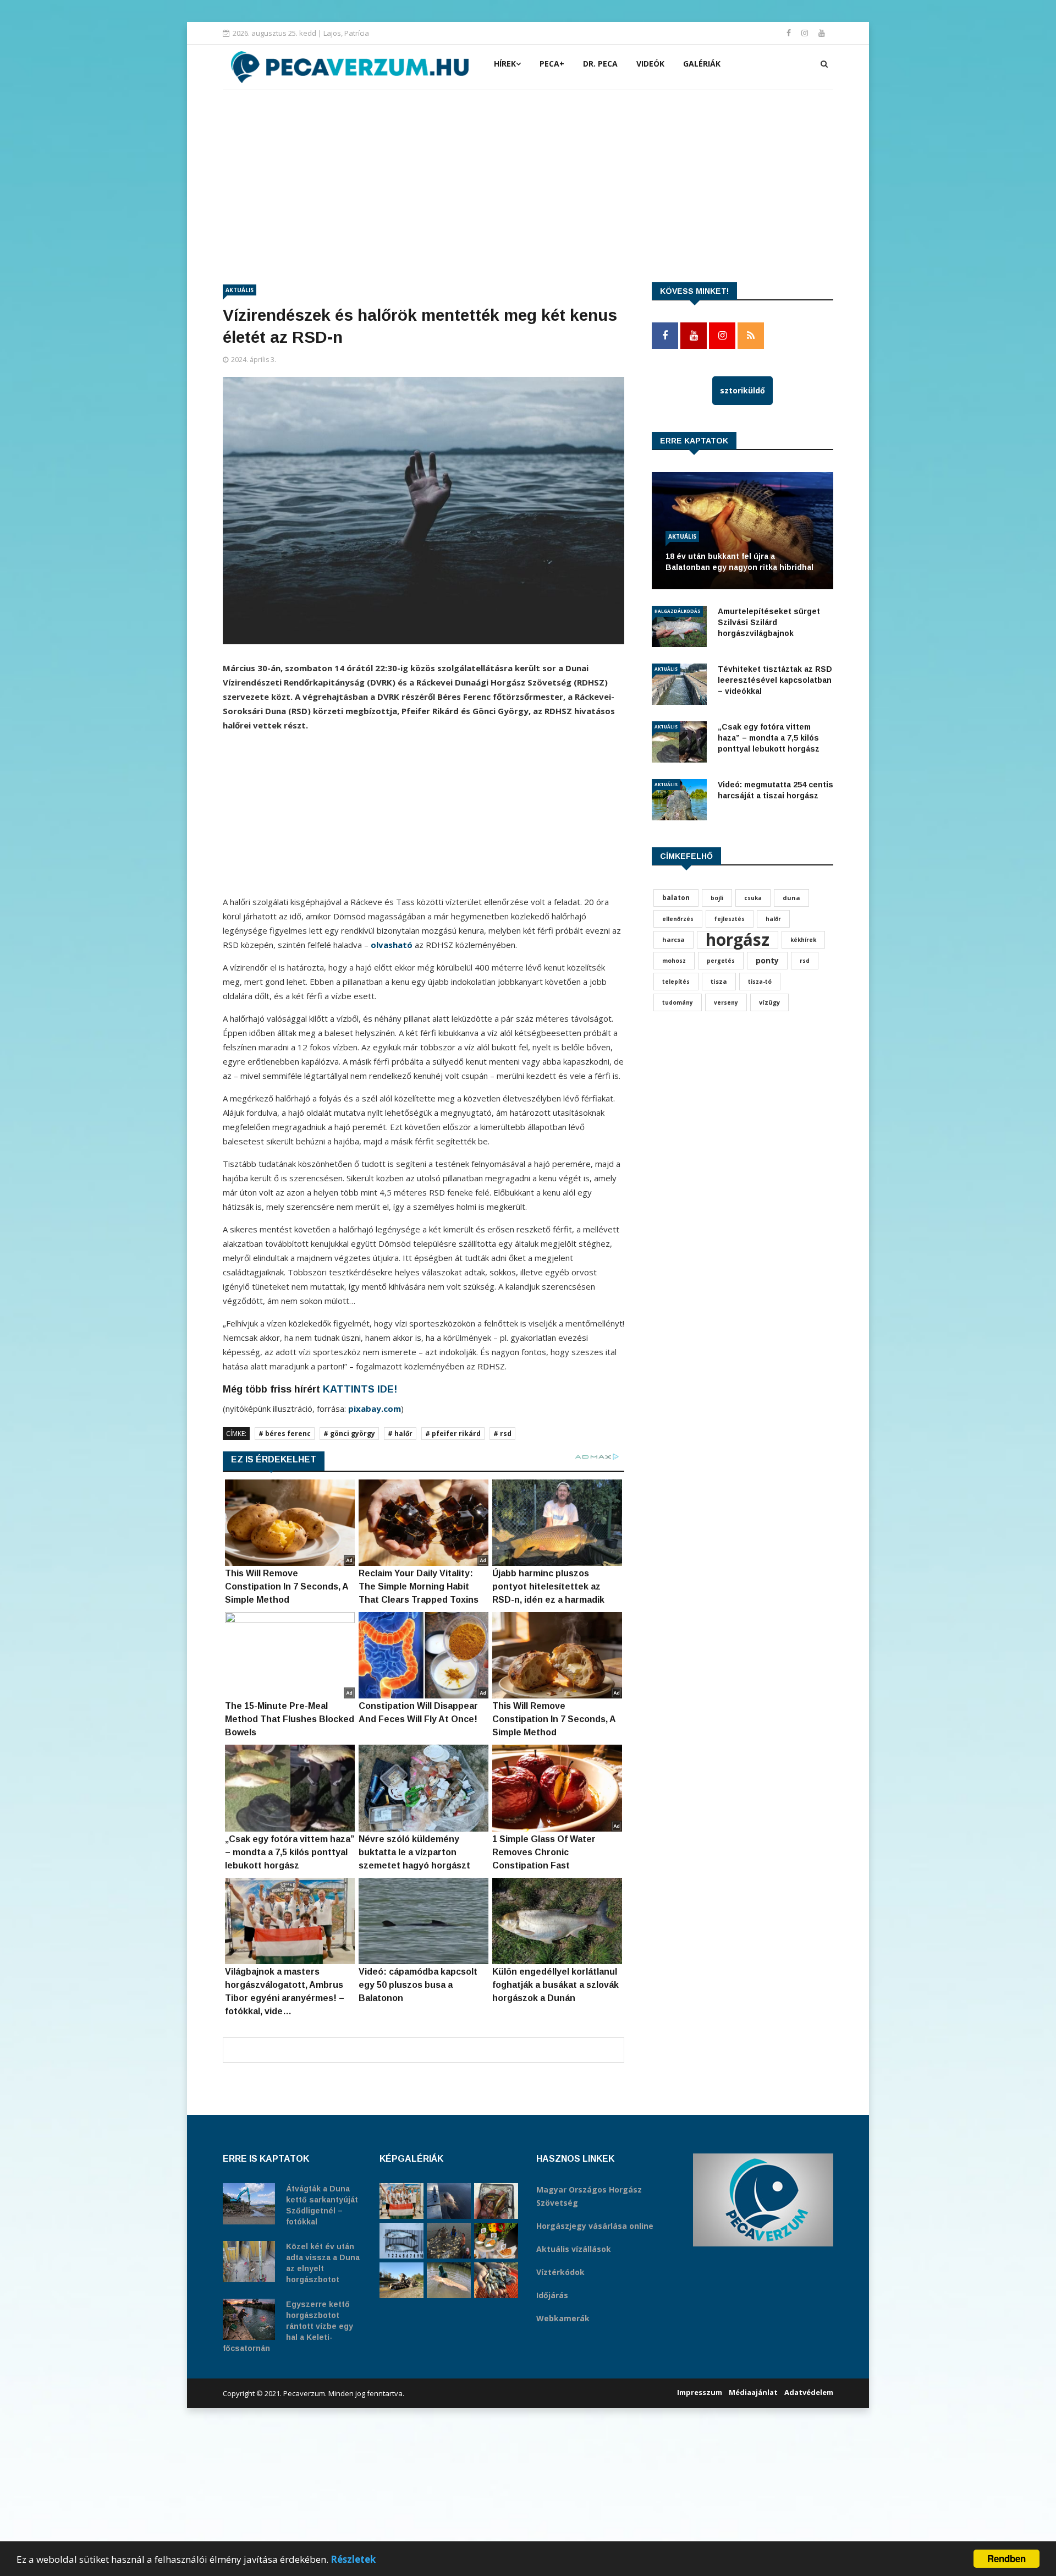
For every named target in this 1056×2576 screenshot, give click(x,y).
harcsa (673, 939)
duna (791, 898)
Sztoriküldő (743, 390)
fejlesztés (730, 919)
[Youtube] (822, 33)
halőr (773, 919)
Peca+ (552, 64)
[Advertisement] (528, 173)
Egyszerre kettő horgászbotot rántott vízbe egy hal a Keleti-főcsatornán (288, 2326)
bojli (717, 898)
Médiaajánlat (753, 2392)
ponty (767, 960)
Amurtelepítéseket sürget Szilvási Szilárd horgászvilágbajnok (769, 622)
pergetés (721, 961)
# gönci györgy (349, 1434)
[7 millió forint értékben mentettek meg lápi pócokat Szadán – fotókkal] (496, 2201)
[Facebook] (790, 33)
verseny (726, 1002)
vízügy (769, 1002)
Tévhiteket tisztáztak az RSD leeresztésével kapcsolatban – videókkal (775, 680)
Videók (650, 64)
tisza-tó (760, 982)
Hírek (505, 64)
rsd (805, 961)
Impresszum (700, 2392)
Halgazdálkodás (677, 611)
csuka (753, 898)
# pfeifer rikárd (453, 1434)
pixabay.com (375, 1408)
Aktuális (240, 290)
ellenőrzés (678, 919)
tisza (719, 981)
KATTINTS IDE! (360, 1389)
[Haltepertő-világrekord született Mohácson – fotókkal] (496, 2241)
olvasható (393, 945)
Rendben (1007, 2558)
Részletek (353, 2559)
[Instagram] (806, 33)
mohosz (674, 961)
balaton (676, 898)
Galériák (702, 64)
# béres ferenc (285, 1434)
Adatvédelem (809, 2392)
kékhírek (803, 940)
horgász (738, 940)
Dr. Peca (600, 64)
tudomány (678, 1002)
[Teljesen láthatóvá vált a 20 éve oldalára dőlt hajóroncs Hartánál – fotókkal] (402, 2280)
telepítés (676, 982)
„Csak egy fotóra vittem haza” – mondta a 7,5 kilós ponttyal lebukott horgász (769, 738)
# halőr (400, 1434)
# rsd (502, 1434)
